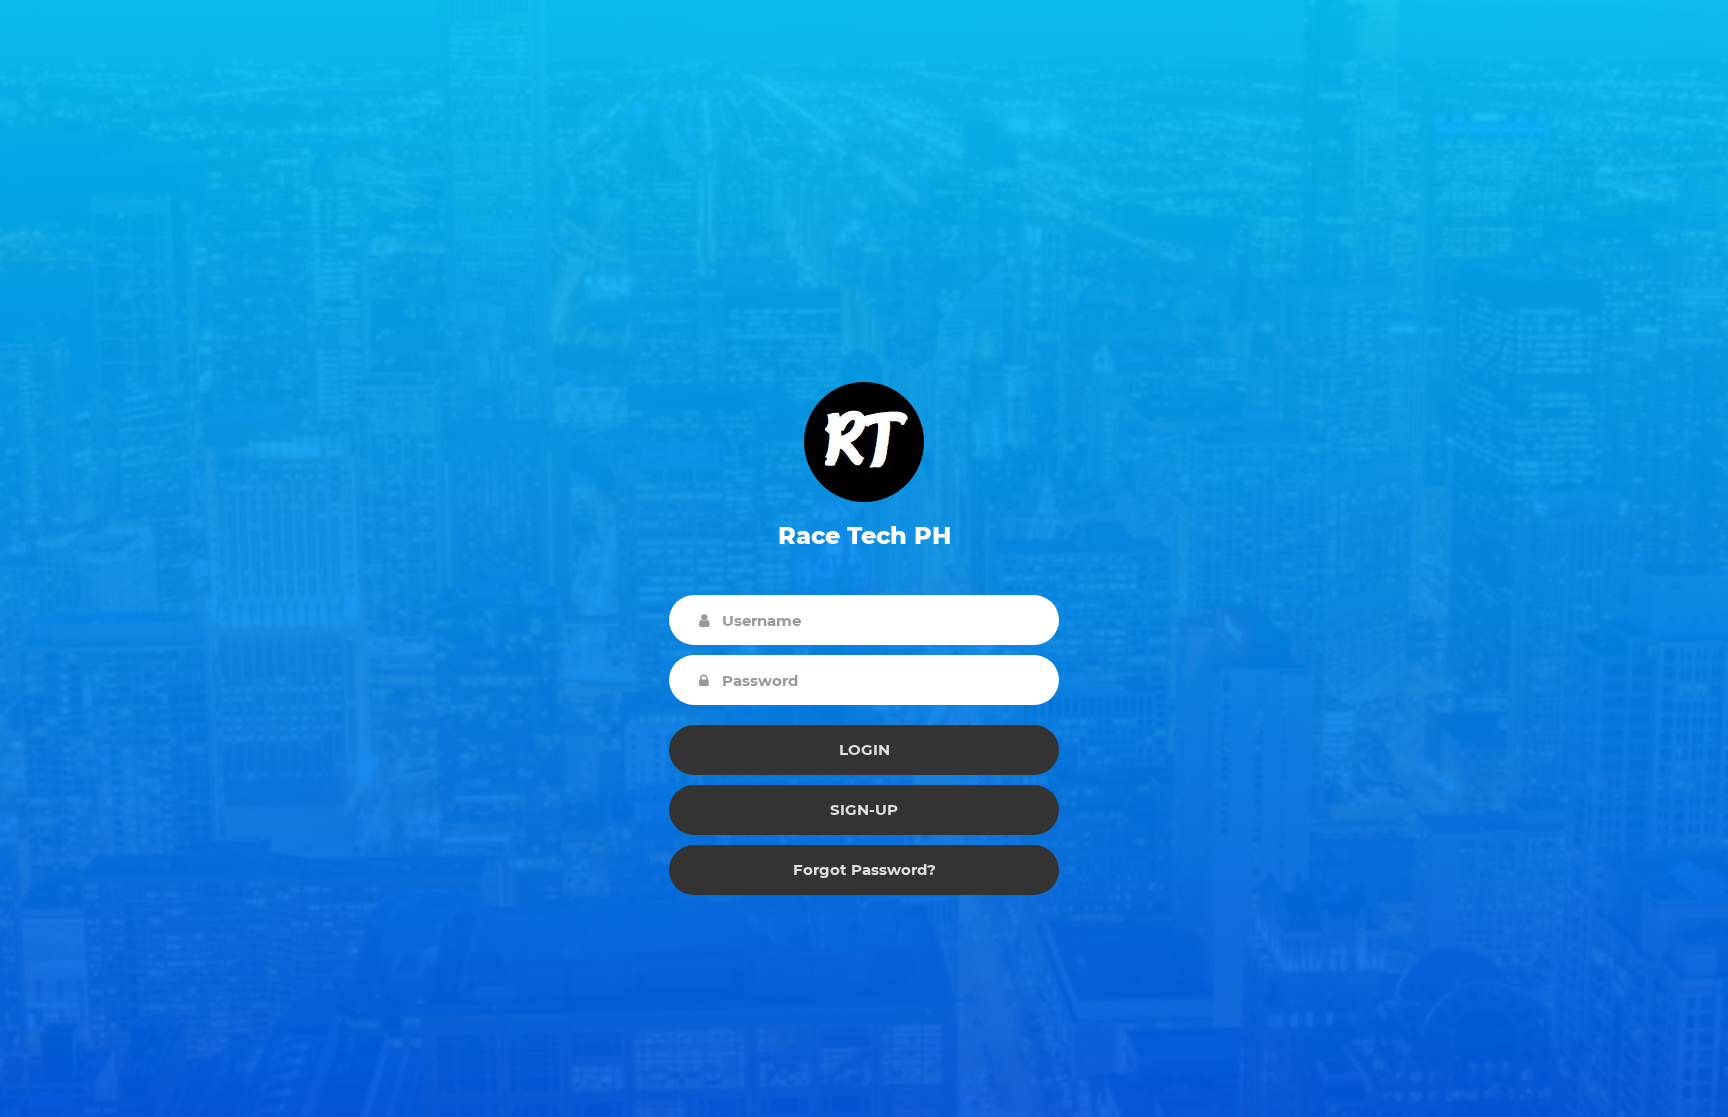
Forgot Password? (864, 869)
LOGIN (864, 749)
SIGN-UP (864, 809)
